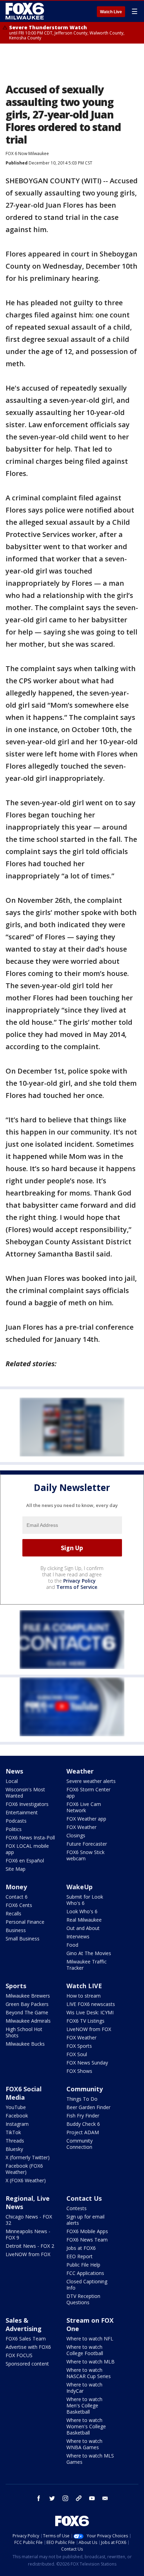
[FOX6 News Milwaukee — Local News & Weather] (26, 11)
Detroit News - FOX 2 (30, 2246)
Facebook (17, 2116)
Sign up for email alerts (85, 2220)
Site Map (16, 1869)
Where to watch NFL (90, 2339)
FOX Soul (77, 2054)
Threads (15, 2141)
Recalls (13, 1913)
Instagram (17, 2124)
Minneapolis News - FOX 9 (28, 2234)
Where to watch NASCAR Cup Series (89, 2373)
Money (16, 1887)
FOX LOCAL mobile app (27, 1849)
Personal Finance (25, 1922)
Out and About (83, 1928)
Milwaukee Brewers (28, 1996)
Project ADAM (83, 2132)
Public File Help (83, 2265)
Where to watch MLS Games (90, 2459)
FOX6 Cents (19, 1905)
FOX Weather (81, 1827)
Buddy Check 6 (83, 2124)
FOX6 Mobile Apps (87, 2231)
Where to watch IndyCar (84, 2388)
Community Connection (80, 2144)
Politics (14, 1829)
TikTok (13, 2132)
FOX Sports (79, 2046)
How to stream (84, 1996)
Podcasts (16, 1821)
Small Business (23, 1939)
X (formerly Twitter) (28, 2157)
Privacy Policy (80, 1581)
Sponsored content (27, 2364)
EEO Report (80, 2256)
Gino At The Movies (89, 1953)
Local (12, 1781)
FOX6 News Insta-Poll (30, 1837)
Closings (76, 1835)
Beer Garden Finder (88, 2107)
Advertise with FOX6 (28, 2347)
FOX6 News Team (87, 2240)
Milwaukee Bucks (25, 2044)
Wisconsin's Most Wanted (25, 1793)
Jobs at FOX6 (81, 2248)
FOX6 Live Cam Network (84, 1807)
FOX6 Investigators (27, 1804)
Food (72, 1945)
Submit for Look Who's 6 (85, 1900)
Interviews (78, 1936)
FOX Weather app (86, 1819)
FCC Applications (85, 2273)
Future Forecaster (87, 1844)
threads (79, 2498)
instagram (65, 2498)
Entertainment (22, 1812)
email (105, 2498)
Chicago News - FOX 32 (29, 2220)
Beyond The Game (27, 2012)
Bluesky (14, 2149)
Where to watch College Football (85, 2350)
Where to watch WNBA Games (84, 2444)
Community (85, 2089)
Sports (16, 1986)
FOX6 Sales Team (26, 2339)
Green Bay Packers (27, 2004)
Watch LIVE (84, 1986)
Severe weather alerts (91, 1781)
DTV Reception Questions (83, 2299)
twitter (52, 2498)
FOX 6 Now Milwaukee (27, 153)
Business (16, 1930)
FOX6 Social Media (24, 2093)
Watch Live (111, 12)
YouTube (16, 2107)
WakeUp (80, 1887)
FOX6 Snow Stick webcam (85, 1855)
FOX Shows (79, 2071)
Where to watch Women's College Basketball (86, 2426)
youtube (92, 2498)
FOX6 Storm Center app (88, 1793)
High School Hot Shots (24, 2032)
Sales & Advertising (24, 2324)
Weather (80, 1771)
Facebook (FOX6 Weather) (24, 2169)
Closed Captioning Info (87, 2285)
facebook (39, 2498)
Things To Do (82, 2099)
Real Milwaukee (84, 1920)
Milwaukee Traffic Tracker (87, 1965)
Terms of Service (77, 1587)
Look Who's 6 (82, 1911)
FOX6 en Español (25, 1860)
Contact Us (84, 2198)
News (14, 1771)
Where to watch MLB (91, 2362)
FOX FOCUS (19, 2355)
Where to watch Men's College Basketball (84, 2405)
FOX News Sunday (87, 2063)
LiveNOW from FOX (89, 2029)
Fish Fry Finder (83, 2116)
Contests (77, 2208)
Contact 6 (17, 1897)
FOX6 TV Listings (85, 2021)
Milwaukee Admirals (28, 2021)
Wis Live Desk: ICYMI (90, 2012)
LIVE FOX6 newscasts (91, 2004)
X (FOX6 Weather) (26, 2180)
